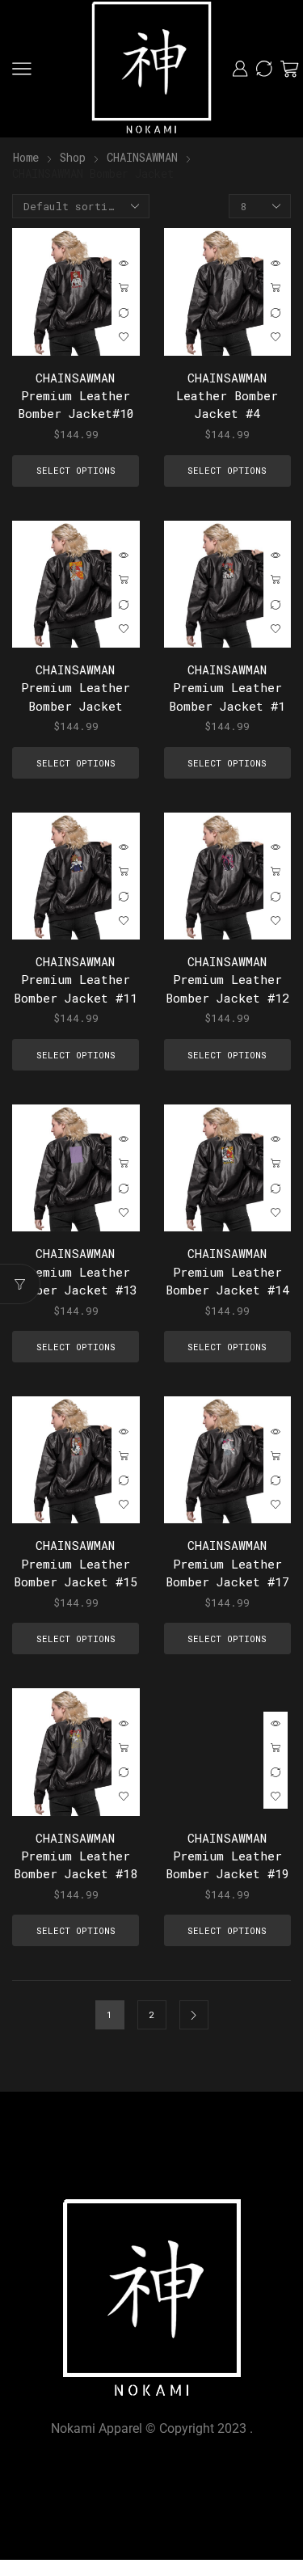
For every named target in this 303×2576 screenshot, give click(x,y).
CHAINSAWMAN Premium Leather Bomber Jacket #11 (76, 979)
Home (26, 157)
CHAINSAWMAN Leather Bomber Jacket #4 (227, 395)
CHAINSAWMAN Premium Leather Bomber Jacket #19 (227, 1856)
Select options (124, 289)
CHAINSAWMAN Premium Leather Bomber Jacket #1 (227, 687)
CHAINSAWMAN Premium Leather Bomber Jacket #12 (227, 979)
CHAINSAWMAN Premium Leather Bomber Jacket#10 (76, 395)
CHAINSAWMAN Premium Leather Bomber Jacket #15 (76, 1563)
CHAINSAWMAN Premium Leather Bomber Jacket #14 (227, 1271)
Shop (73, 157)
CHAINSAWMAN (142, 157)
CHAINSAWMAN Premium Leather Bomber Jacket (76, 687)
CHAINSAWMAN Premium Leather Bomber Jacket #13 (76, 1271)
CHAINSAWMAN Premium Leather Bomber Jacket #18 (76, 1856)
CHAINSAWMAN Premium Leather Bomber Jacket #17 (227, 1563)
